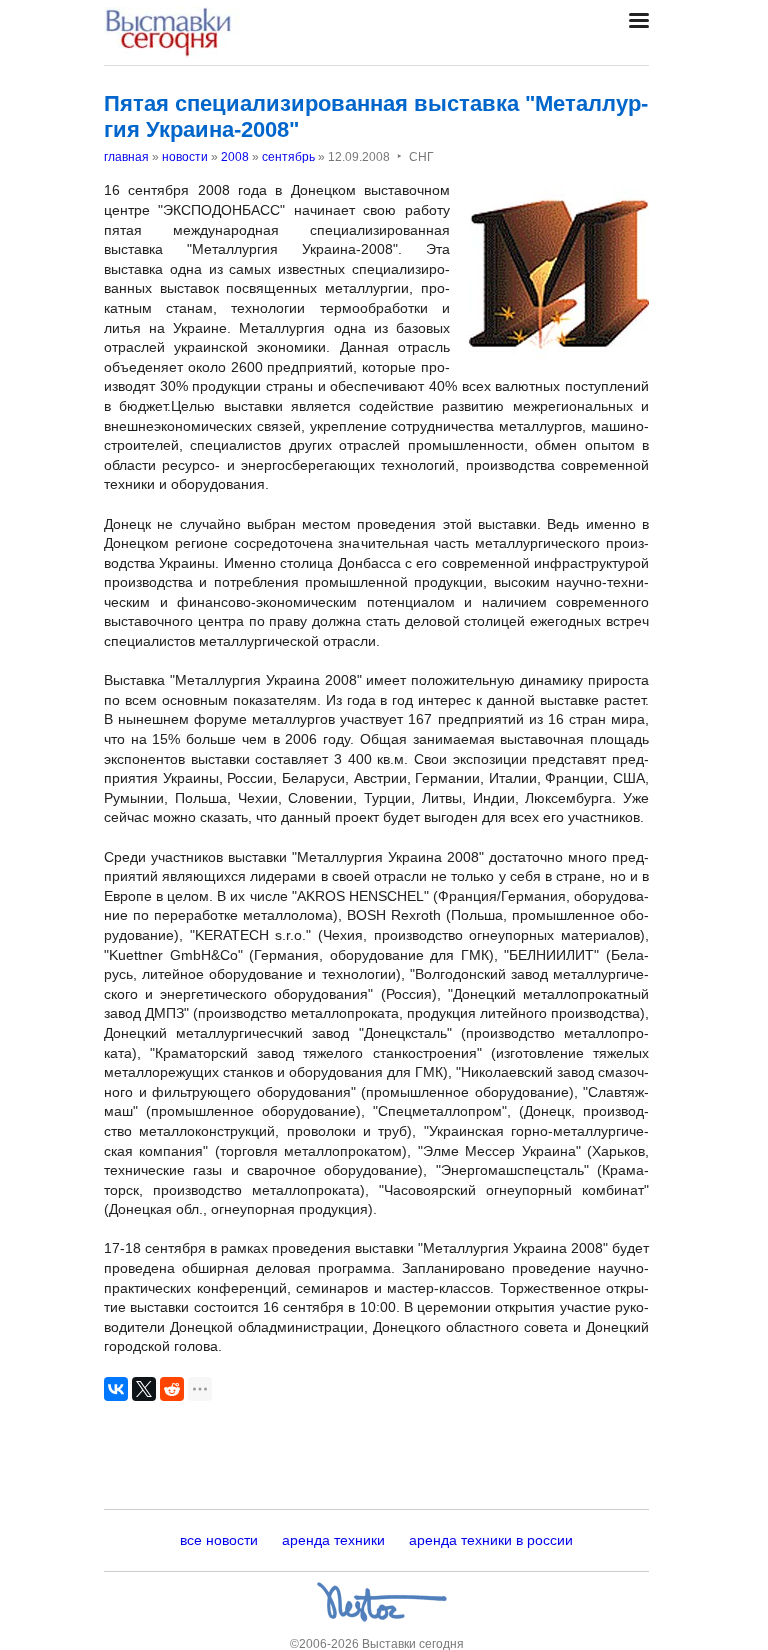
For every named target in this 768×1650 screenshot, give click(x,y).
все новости (219, 1540)
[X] (144, 1389)
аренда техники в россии (491, 1540)
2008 (235, 157)
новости (185, 157)
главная (126, 157)
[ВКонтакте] (116, 1389)
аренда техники (333, 1540)
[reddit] (172, 1389)
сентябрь (288, 157)
